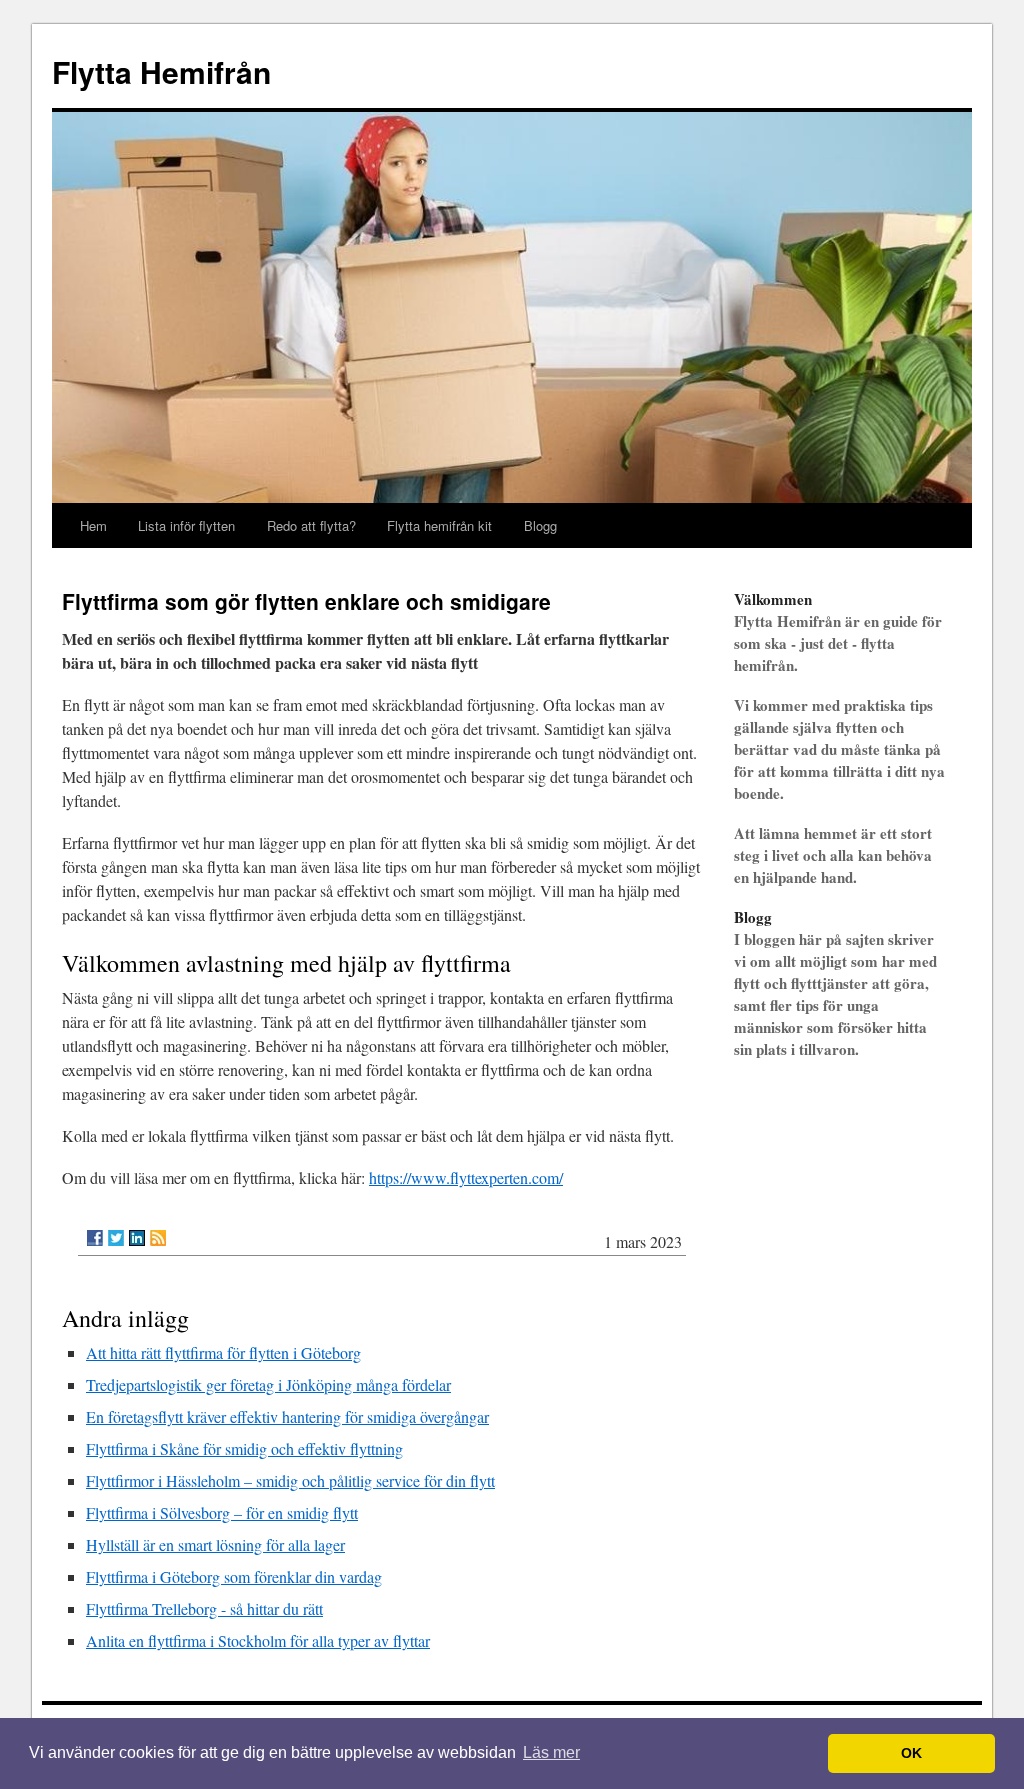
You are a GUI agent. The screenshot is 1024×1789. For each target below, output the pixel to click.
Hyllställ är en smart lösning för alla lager (215, 1544)
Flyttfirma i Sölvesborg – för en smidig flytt (222, 1512)
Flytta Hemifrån (161, 71)
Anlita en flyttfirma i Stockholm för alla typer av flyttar (258, 1640)
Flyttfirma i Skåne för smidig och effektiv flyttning (244, 1448)
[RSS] (158, 1238)
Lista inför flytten (186, 525)
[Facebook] (95, 1238)
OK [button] (911, 1753)
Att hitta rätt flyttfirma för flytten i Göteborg (223, 1352)
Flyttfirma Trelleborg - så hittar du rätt (204, 1608)
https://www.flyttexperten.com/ (466, 1177)
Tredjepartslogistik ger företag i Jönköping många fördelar (268, 1384)
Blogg (540, 525)
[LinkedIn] (137, 1238)
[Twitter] (116, 1238)
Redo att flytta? (311, 525)
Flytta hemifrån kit (439, 525)
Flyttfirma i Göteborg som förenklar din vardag (234, 1576)
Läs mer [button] (551, 1752)
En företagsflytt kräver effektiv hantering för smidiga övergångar (287, 1416)
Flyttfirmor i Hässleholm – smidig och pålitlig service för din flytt (290, 1480)
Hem (93, 525)
